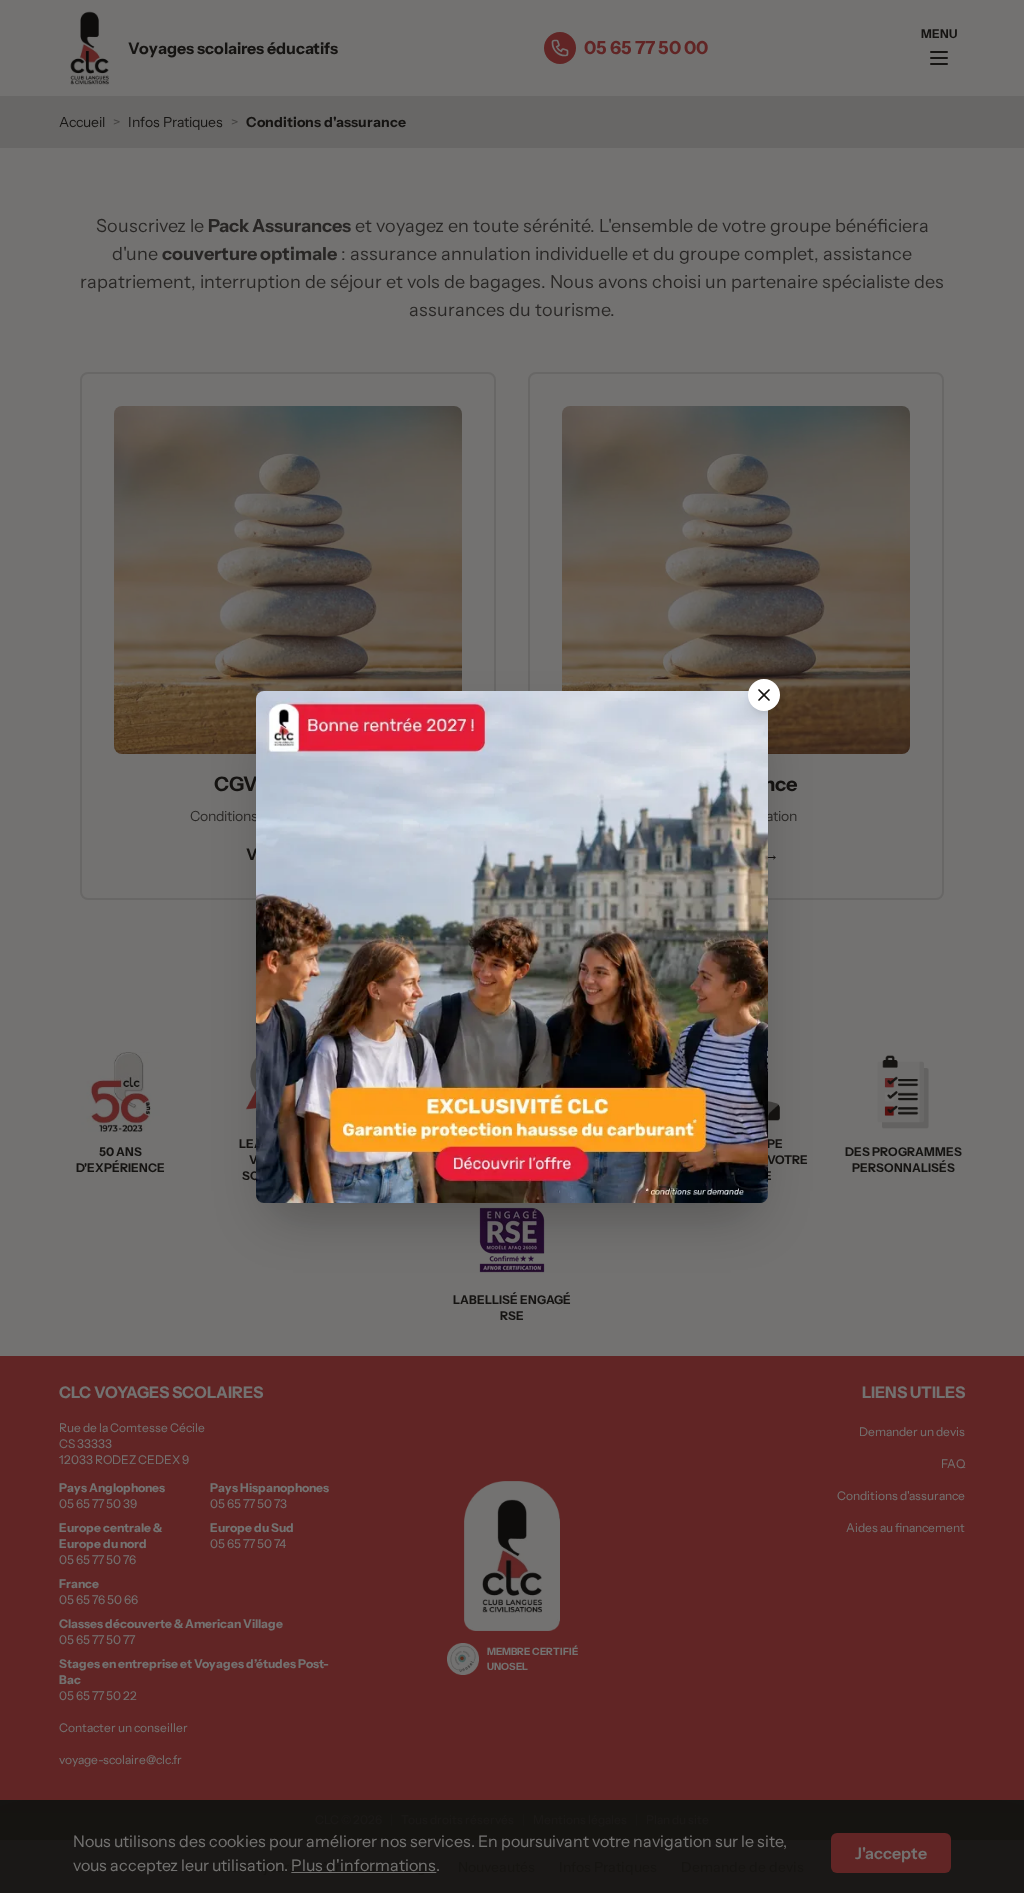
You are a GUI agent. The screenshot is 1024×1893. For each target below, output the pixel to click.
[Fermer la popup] (764, 695)
